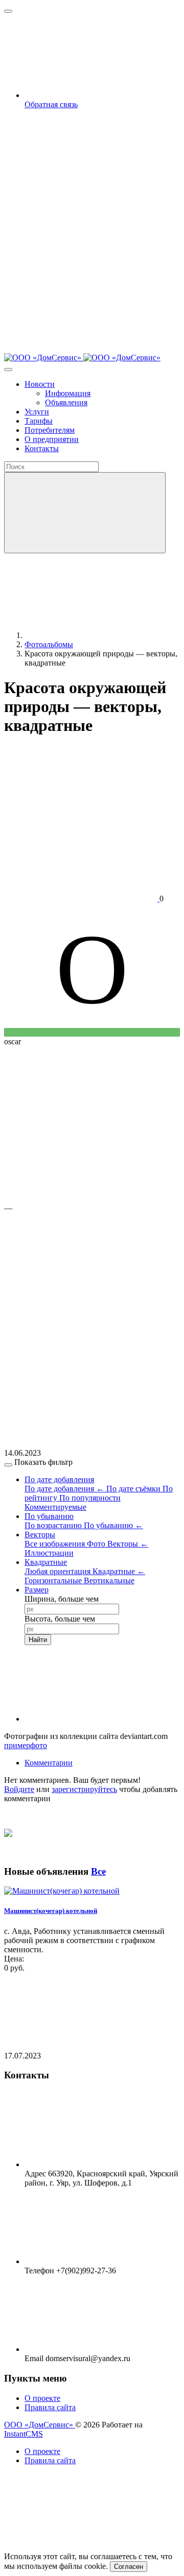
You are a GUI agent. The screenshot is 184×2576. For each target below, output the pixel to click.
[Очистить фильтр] (101, 1719)
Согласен (129, 2567)
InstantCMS (24, 2434)
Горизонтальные (54, 1580)
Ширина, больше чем (62, 1599)
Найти (38, 1640)
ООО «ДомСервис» (40, 2425)
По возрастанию (54, 1525)
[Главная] (101, 635)
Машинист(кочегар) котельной (51, 1911)
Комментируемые (55, 1507)
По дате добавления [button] (59, 1479)
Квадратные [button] (46, 1562)
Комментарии (49, 1763)
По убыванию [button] (49, 1516)
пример (17, 1745)
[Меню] (8, 11)
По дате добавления (64, 1489)
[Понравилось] (81, 1120)
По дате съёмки (134, 1489)
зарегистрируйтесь (84, 1789)
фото (39, 1745)
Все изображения (56, 1544)
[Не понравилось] (81, 1286)
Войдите (19, 1789)
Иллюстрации (49, 1553)
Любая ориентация (59, 1571)
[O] (92, 1032)
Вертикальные (109, 1580)
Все (98, 1871)
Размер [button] (37, 1590)
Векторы (128, 1544)
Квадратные (119, 1571)
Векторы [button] (40, 1535)
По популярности (90, 1498)
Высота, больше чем (60, 1619)
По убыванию (113, 1525)
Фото (97, 1544)
